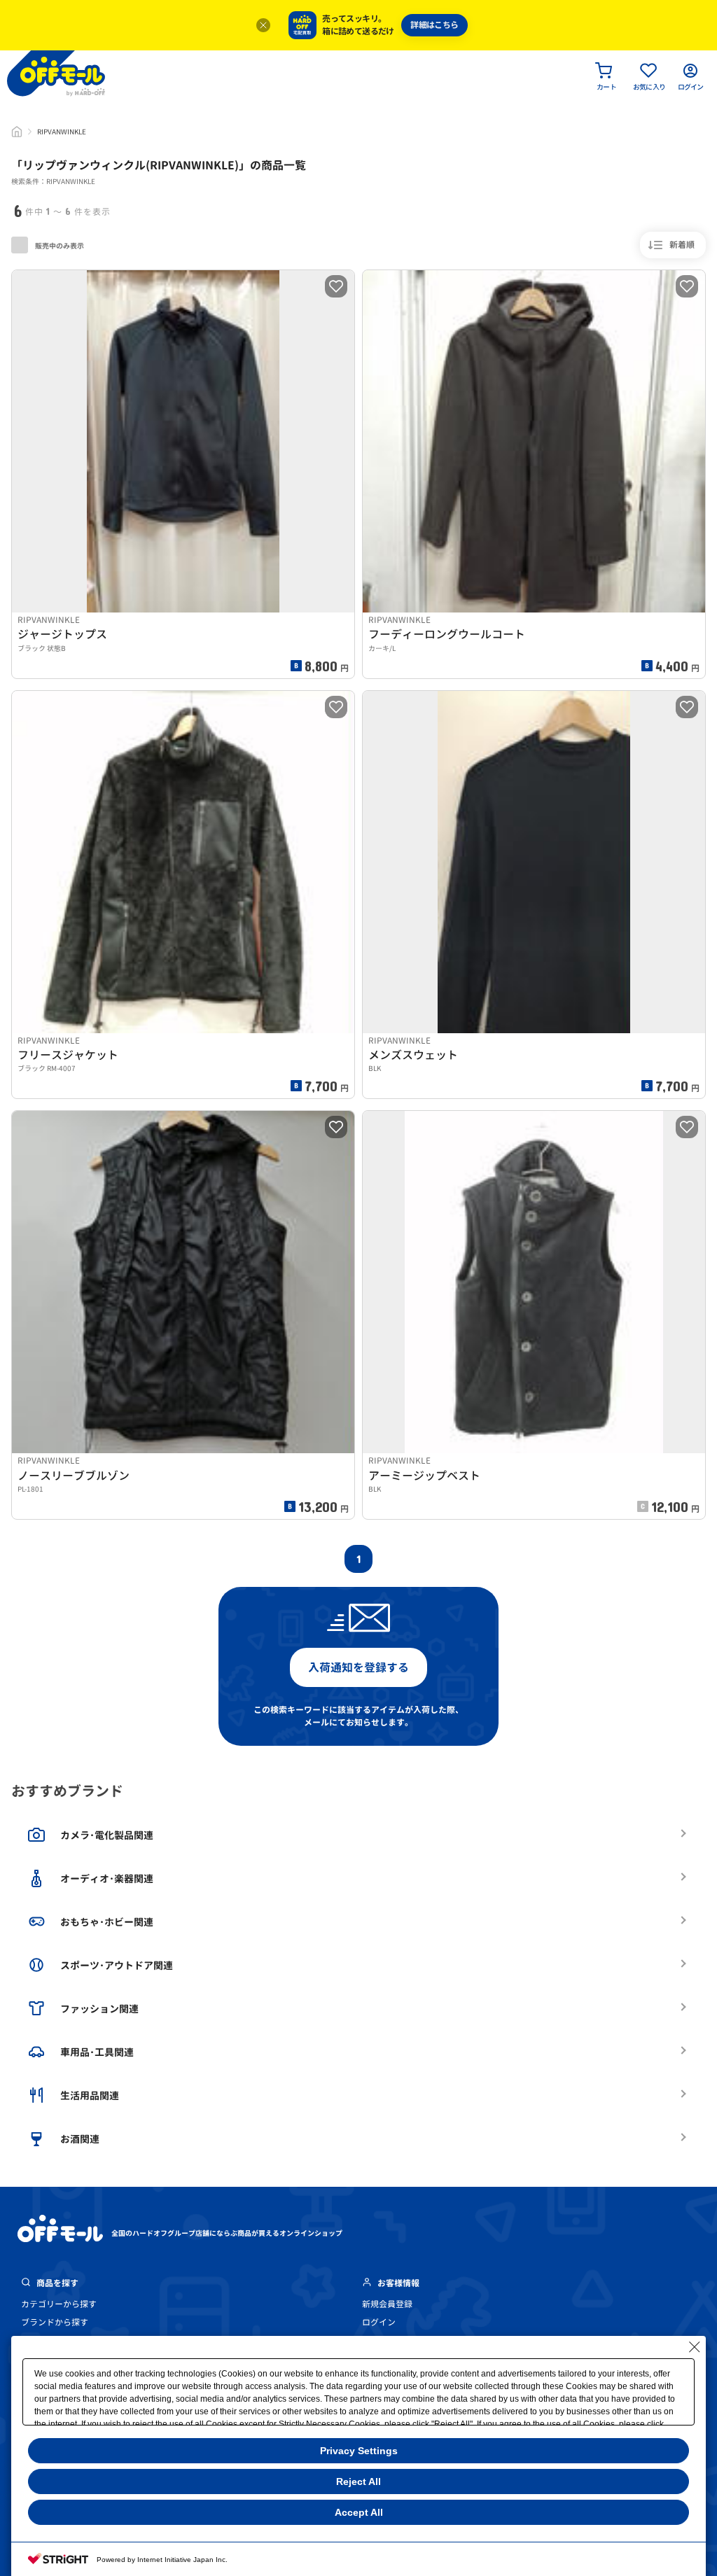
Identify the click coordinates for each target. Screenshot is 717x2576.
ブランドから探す (55, 2322)
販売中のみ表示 (59, 246)
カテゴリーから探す (59, 2304)
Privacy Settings (359, 2451)
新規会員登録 (387, 2304)
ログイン (379, 2322)
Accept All (359, 2512)
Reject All (358, 2481)
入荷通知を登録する (358, 1667)
